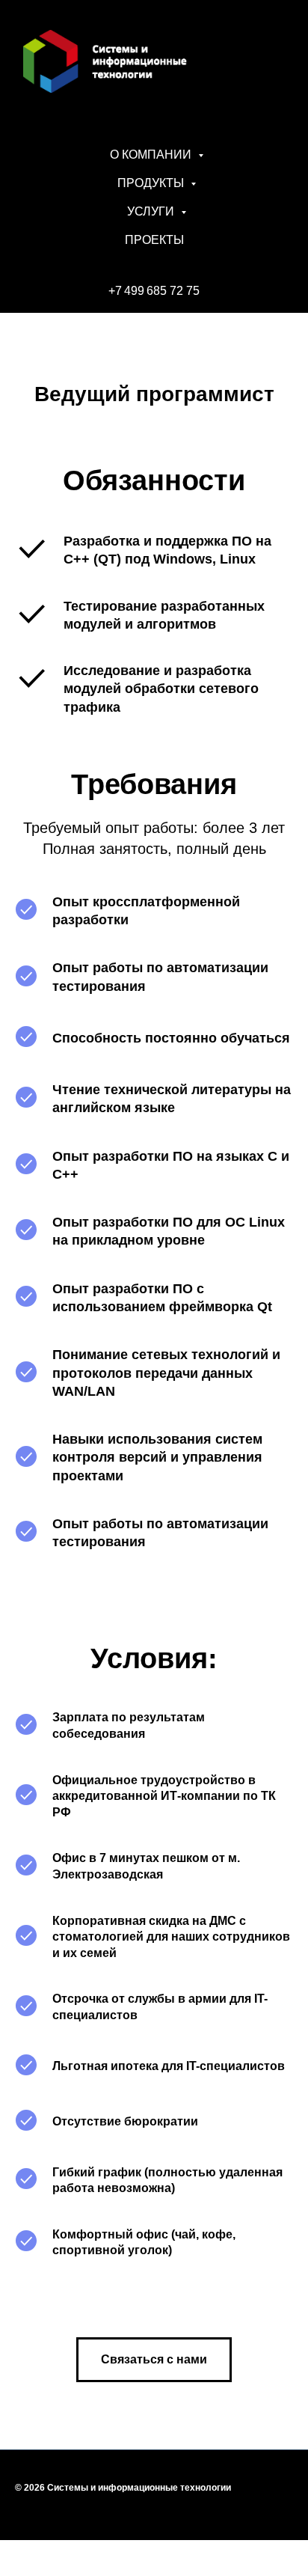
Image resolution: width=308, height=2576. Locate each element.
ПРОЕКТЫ (154, 240)
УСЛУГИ (152, 211)
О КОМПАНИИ (152, 155)
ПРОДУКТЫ (152, 183)
